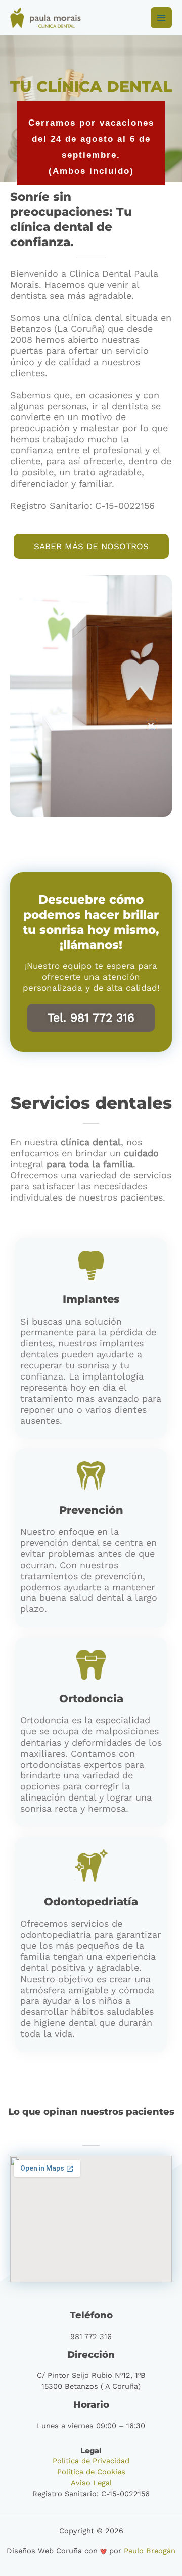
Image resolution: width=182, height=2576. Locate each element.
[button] (151, 725)
